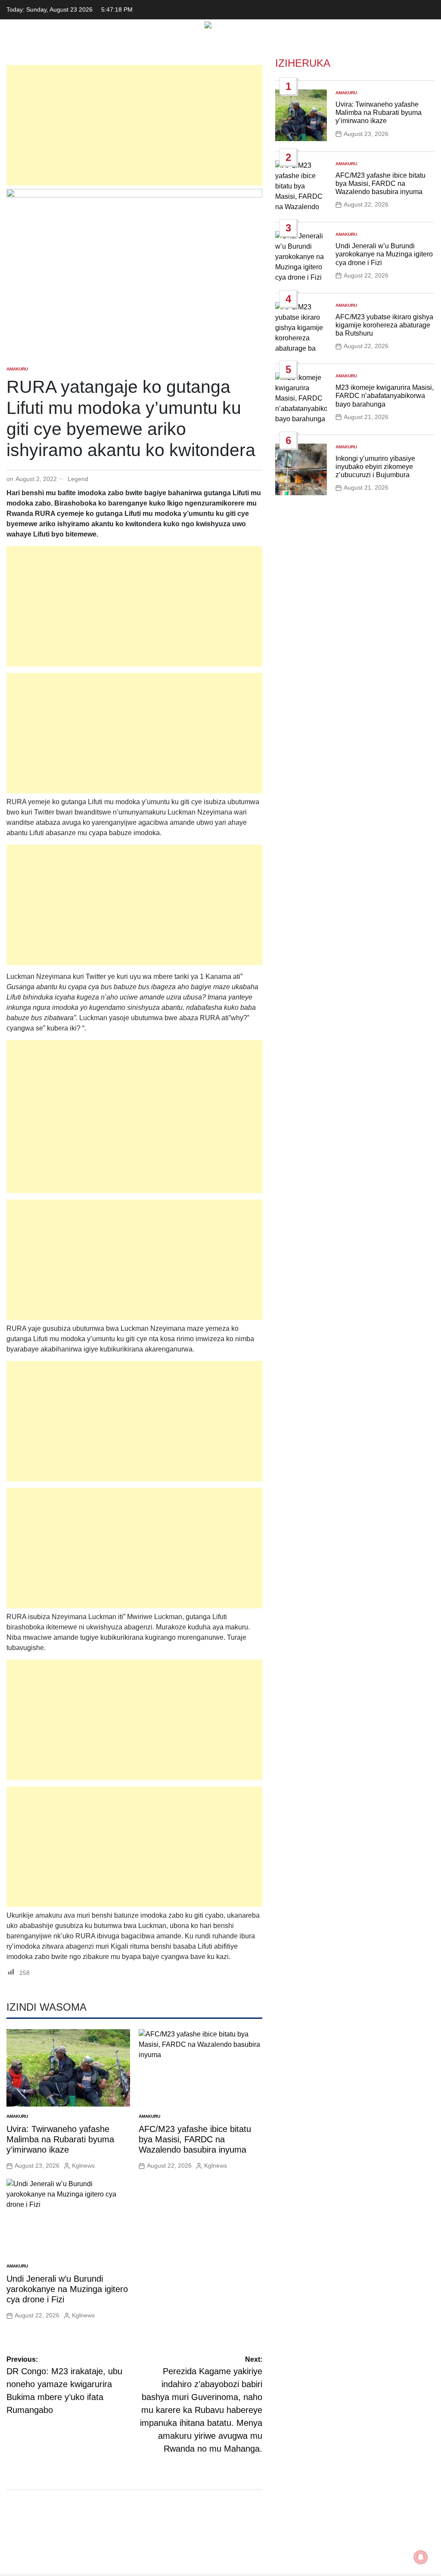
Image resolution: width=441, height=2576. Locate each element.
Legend (78, 479)
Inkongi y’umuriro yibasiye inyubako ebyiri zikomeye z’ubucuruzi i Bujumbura (375, 467)
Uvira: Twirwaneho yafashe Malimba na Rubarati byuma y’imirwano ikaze (60, 2139)
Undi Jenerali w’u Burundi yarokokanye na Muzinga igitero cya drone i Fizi (67, 2289)
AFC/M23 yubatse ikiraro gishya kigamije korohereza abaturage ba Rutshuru (384, 325)
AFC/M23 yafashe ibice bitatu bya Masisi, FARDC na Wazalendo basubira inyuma (195, 2139)
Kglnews (83, 2166)
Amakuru (17, 369)
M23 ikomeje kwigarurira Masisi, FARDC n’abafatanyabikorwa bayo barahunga (385, 396)
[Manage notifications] (421, 2557)
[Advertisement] (134, 125)
